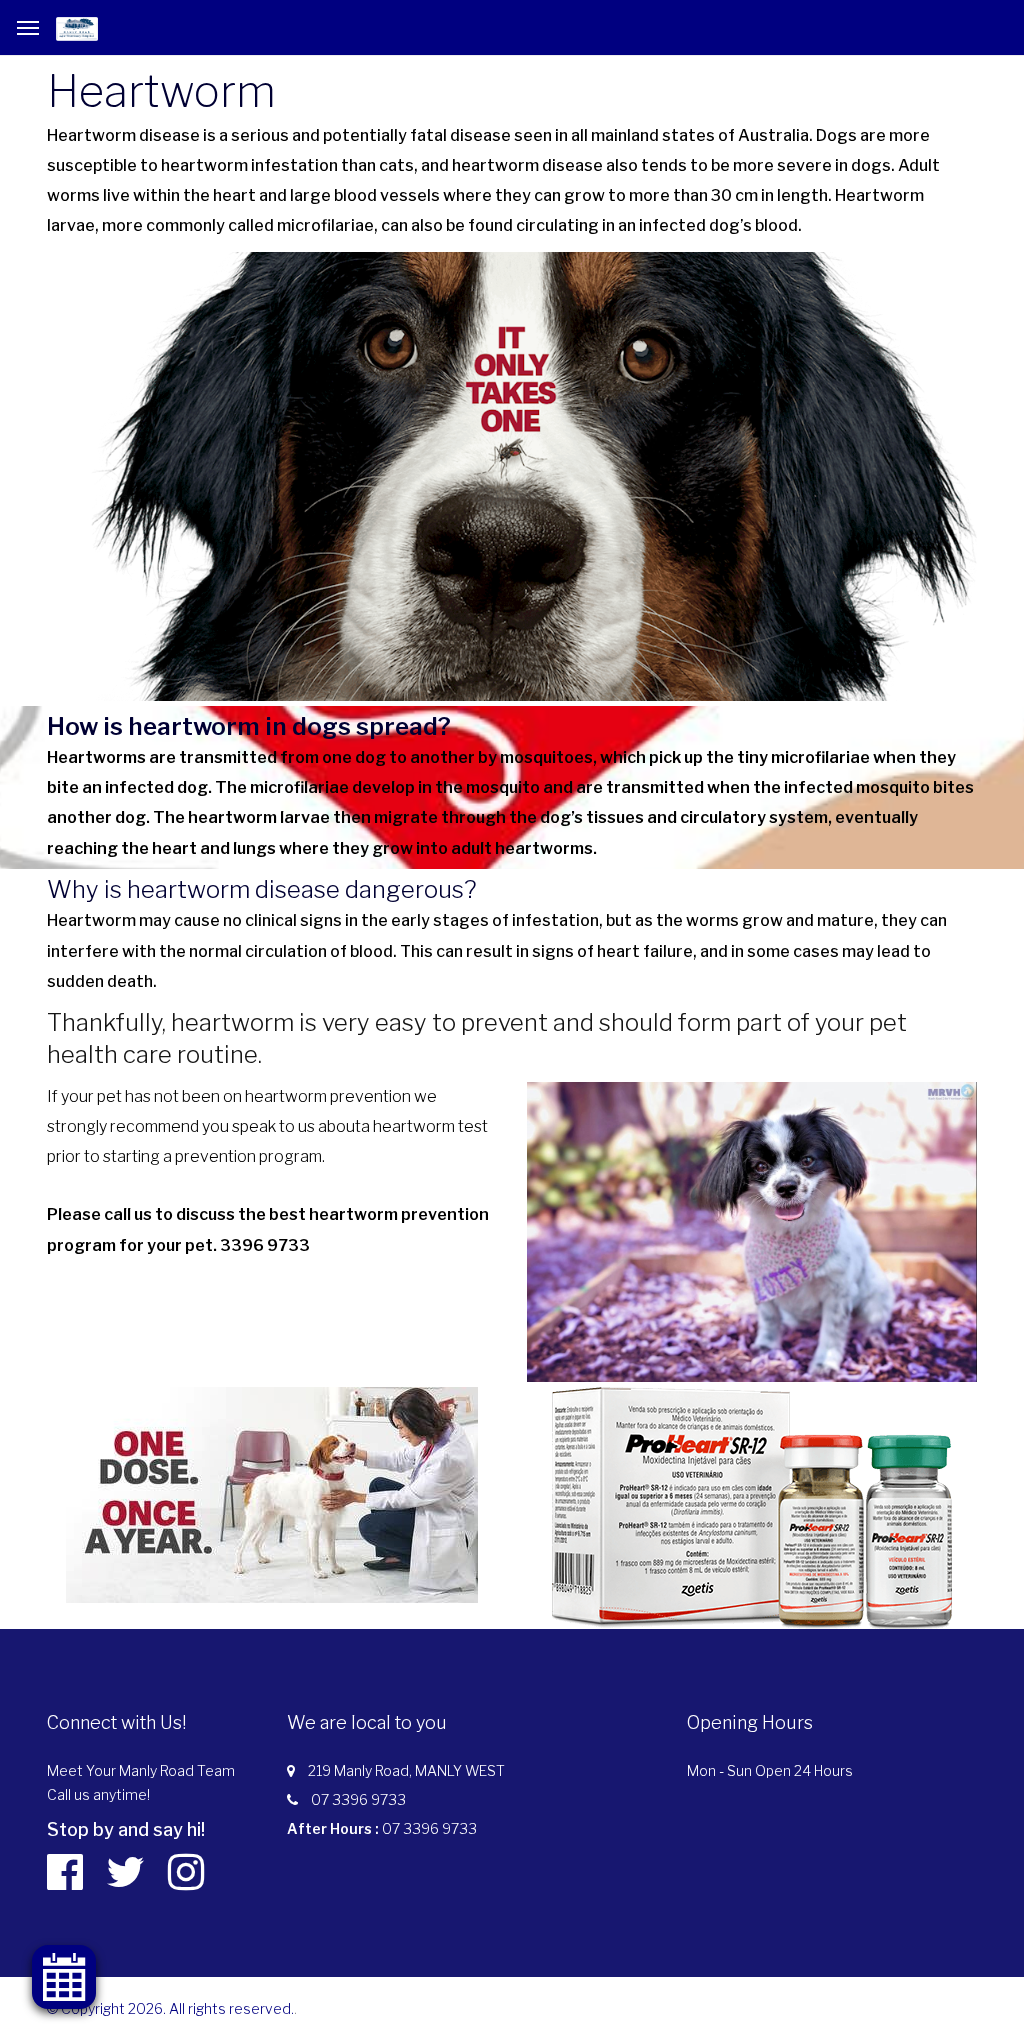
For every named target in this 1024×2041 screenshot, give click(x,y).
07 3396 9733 (358, 1799)
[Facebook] (75, 1871)
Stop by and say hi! (126, 1829)
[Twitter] (135, 1871)
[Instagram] (196, 1871)
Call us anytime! (98, 1794)
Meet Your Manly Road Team (141, 1770)
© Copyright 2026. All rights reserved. (170, 2008)
